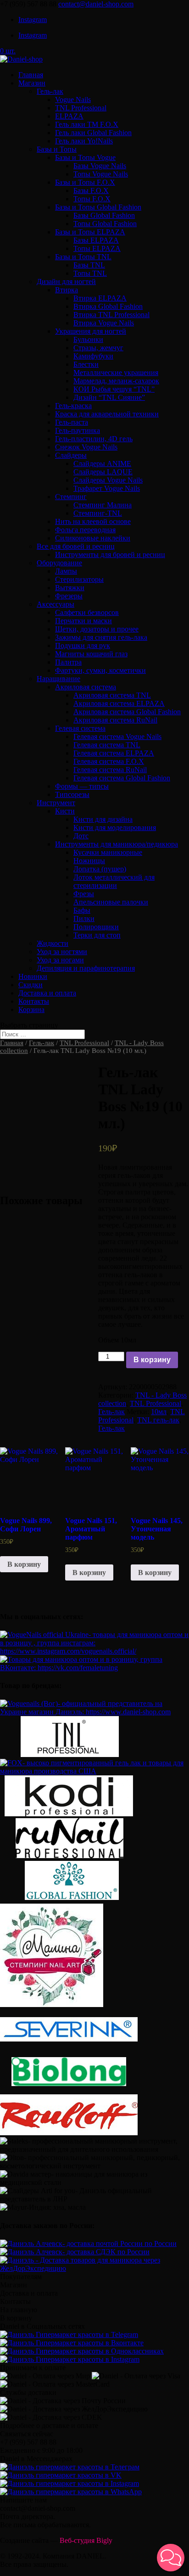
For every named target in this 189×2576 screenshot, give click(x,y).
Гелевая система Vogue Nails (117, 736)
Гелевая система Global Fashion (122, 778)
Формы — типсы (82, 786)
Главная (31, 75)
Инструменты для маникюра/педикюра (117, 844)
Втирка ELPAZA (100, 298)
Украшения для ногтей (91, 331)
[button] (171, 2558)
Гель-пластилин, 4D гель (94, 439)
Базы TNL (89, 265)
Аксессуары (56, 604)
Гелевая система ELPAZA (114, 753)
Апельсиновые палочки (111, 902)
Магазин (32, 83)
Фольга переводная (85, 530)
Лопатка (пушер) (100, 869)
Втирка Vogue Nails (104, 323)
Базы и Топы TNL (83, 257)
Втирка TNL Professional (111, 315)
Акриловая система (86, 687)
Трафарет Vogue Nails (107, 488)
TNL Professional (81, 108)
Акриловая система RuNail (115, 720)
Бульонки (88, 339)
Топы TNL (90, 273)
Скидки (31, 985)
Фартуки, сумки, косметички (100, 670)
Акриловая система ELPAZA (119, 703)
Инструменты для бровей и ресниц (110, 554)
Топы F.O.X (92, 199)
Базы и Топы (57, 149)
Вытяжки (70, 588)
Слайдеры (71, 455)
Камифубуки (93, 356)
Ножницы (89, 861)
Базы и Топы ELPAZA (90, 232)
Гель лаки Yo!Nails (84, 141)
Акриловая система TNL (112, 695)
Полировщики (96, 927)
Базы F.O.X (91, 190)
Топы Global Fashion (105, 224)
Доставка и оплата (47, 993)
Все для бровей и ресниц (76, 546)
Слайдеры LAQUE (103, 472)
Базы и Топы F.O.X (85, 182)
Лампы (66, 571)
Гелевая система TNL (107, 745)
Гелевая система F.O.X (109, 761)
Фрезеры (69, 596)
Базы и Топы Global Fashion (98, 207)
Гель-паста (72, 422)
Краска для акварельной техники (107, 414)
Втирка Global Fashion (108, 306)
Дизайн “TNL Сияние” (109, 397)
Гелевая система (80, 728)
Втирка (67, 290)
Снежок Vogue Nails (86, 447)
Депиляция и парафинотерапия (86, 968)
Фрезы (84, 894)
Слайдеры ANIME (102, 463)
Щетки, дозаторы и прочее (97, 629)
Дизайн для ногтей (66, 281)
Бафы (82, 910)
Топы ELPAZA (97, 248)
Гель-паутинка (78, 430)
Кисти (65, 811)
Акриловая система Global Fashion (127, 712)
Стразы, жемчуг (98, 348)
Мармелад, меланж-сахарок (116, 381)
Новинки (33, 976)
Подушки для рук (83, 645)
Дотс (81, 836)
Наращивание (58, 679)
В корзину (152, 1360)
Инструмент (56, 803)
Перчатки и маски (83, 621)
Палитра (68, 662)
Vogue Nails (73, 100)
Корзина (31, 1009)
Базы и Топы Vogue (85, 157)
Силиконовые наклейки (93, 538)
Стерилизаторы (79, 579)
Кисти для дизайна (103, 819)
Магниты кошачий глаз (91, 654)
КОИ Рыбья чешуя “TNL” (114, 389)
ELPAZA (69, 116)
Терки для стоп (97, 935)
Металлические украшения (116, 372)
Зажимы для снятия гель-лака (101, 637)
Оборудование (59, 563)
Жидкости (53, 943)
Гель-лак (50, 91)
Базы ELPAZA (96, 240)
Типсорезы (72, 794)
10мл (159, 1412)
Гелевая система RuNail (110, 770)
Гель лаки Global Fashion (93, 133)
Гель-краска (73, 406)
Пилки (84, 918)
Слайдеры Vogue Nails (108, 480)
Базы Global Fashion (104, 215)
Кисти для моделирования (115, 827)
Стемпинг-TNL (98, 513)
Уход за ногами (60, 960)
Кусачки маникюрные (108, 852)
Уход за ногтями (62, 952)
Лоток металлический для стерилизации (114, 881)
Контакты (34, 1001)
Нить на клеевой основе (93, 521)
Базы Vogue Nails (100, 166)
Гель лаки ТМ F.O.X (87, 124)
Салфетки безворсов (87, 612)
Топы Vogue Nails (101, 174)
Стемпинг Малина (103, 505)
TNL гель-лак (158, 1420)
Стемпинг (71, 497)
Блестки (86, 364)
